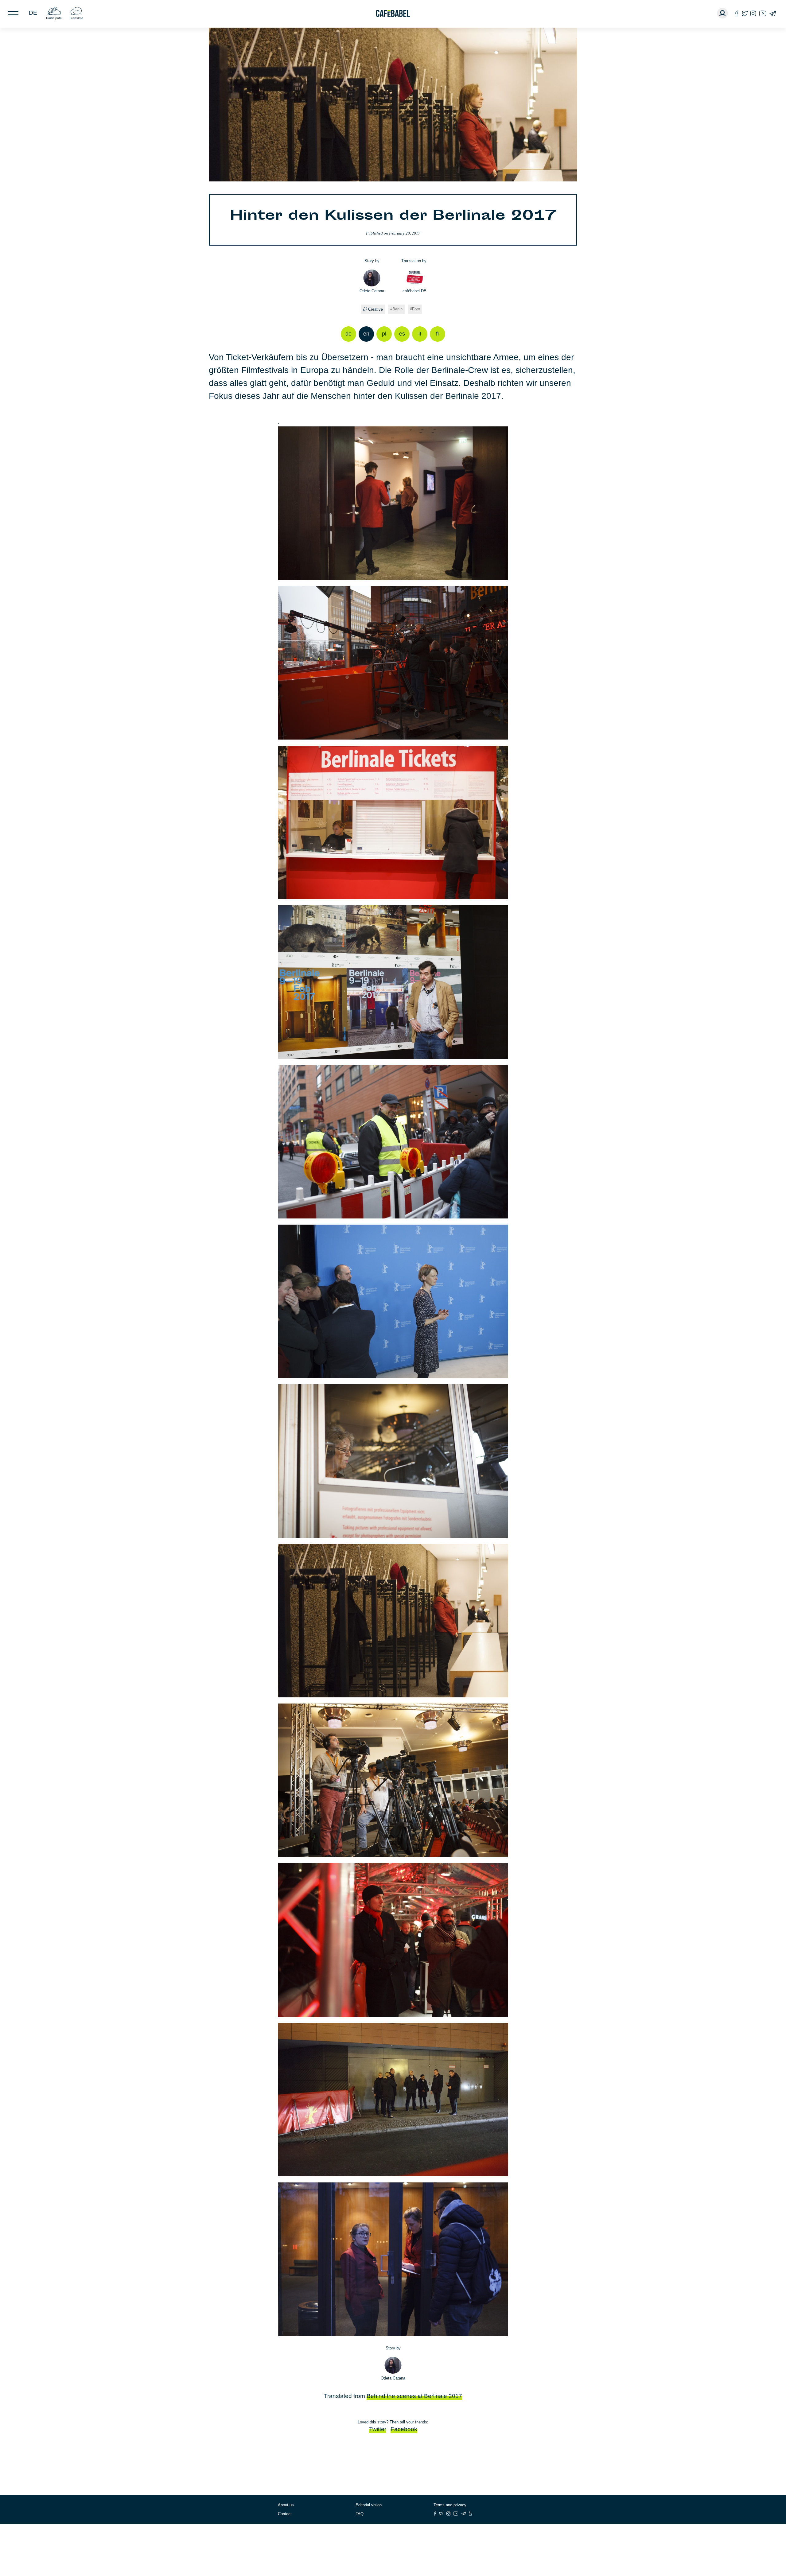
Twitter (378, 2429)
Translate (76, 18)
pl (384, 334)
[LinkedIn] (471, 2514)
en (366, 334)
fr (438, 334)
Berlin (397, 309)
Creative (375, 309)
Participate (54, 18)
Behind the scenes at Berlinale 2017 (414, 2396)
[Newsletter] (773, 13)
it (420, 334)
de (33, 13)
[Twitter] (745, 13)
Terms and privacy (450, 2505)
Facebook (404, 2429)
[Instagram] (753, 13)
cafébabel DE (414, 291)
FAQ (360, 2514)
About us (286, 2505)
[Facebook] (737, 13)
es (402, 334)
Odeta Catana (372, 291)
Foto (416, 309)
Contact (285, 2514)
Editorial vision (369, 2505)
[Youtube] (763, 13)
